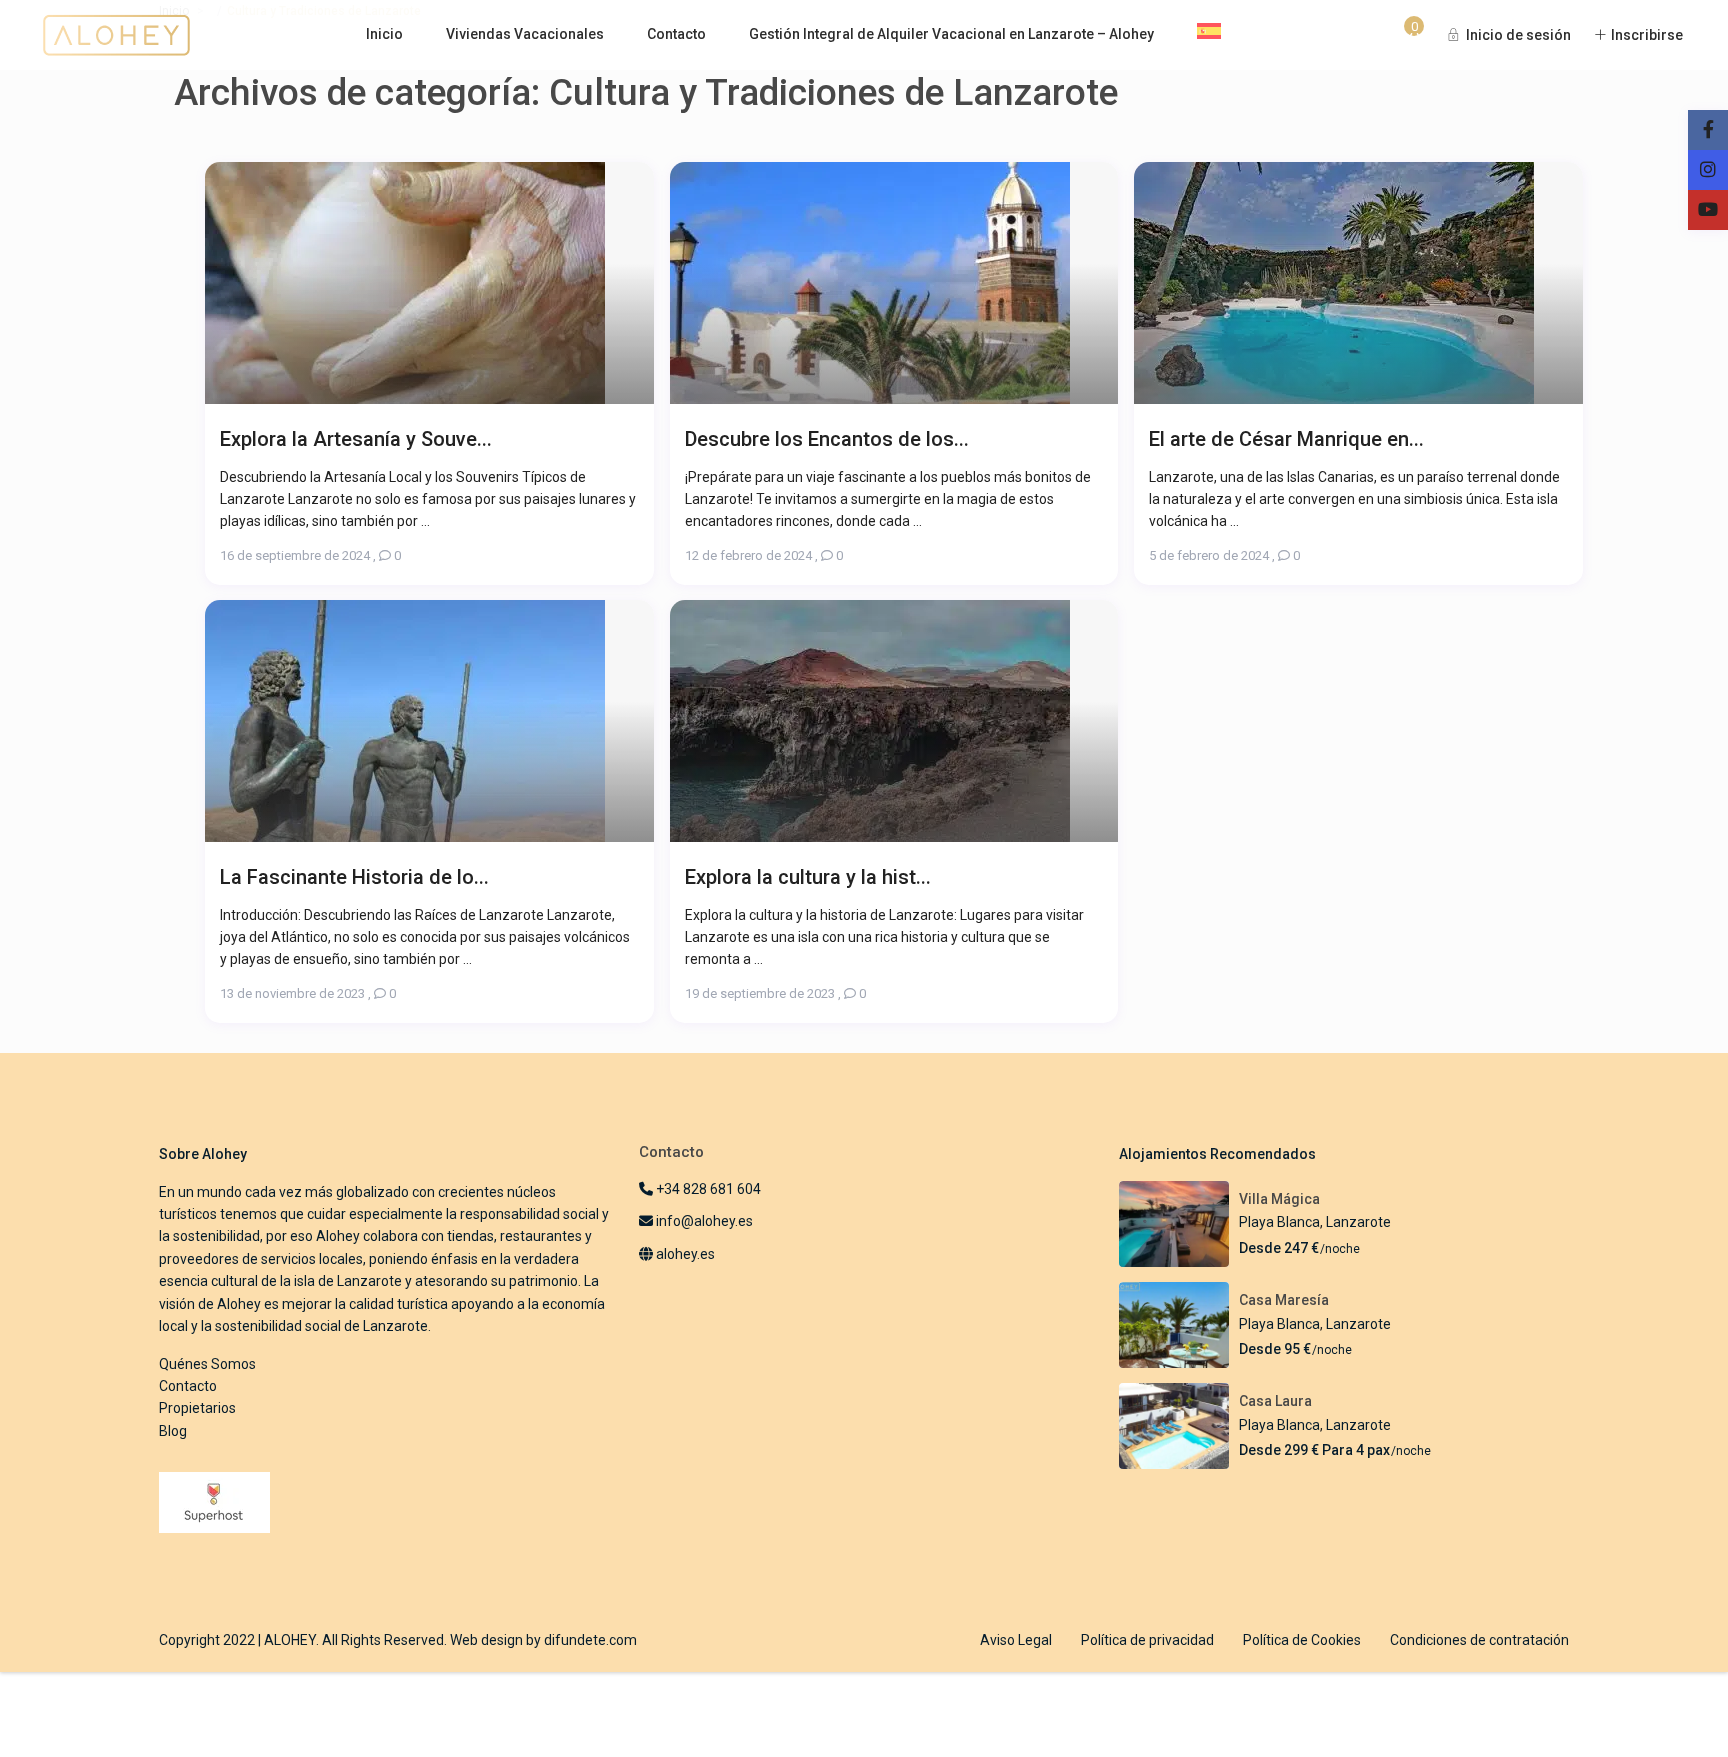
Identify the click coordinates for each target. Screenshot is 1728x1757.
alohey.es (684, 1254)
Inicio (384, 34)
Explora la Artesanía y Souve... (356, 438)
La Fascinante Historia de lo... (354, 876)
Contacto (676, 34)
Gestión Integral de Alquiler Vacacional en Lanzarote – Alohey (951, 34)
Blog (173, 1431)
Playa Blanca (1279, 1222)
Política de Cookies (1302, 1640)
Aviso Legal (1016, 1640)
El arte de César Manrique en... (1286, 438)
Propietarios (197, 1408)
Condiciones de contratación (1479, 1640)
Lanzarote (1358, 1222)
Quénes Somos (207, 1364)
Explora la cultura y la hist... (808, 876)
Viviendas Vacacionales (525, 34)
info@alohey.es (704, 1221)
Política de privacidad (1147, 1640)
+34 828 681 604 (707, 1189)
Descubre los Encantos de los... (827, 438)
